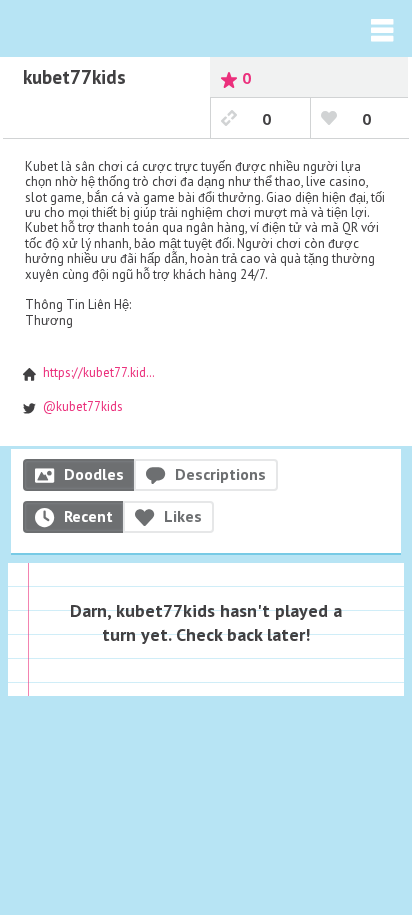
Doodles (94, 474)
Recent (88, 516)
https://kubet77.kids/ (100, 372)
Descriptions (220, 474)
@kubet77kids (83, 406)
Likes (183, 516)
